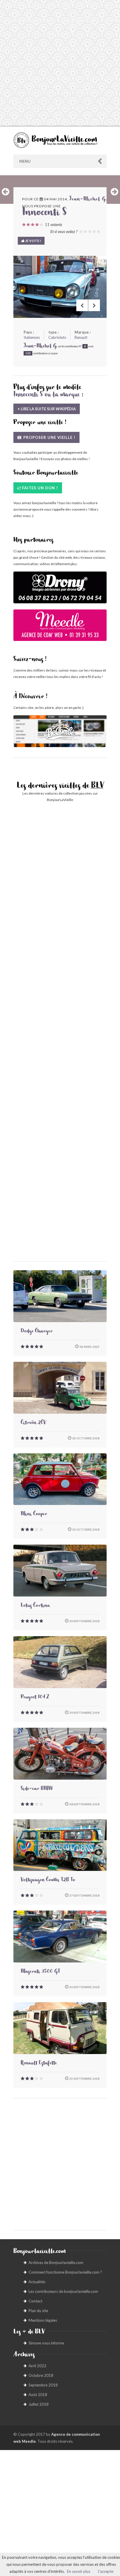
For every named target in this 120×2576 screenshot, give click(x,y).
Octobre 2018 (41, 2375)
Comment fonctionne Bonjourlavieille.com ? (65, 2272)
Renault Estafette (39, 2064)
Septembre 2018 (43, 2385)
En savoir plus (79, 2571)
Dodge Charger (37, 1332)
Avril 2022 (37, 2366)
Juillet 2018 (39, 2404)
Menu (25, 161)
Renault (81, 337)
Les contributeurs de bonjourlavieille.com (63, 2291)
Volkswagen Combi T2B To (48, 1881)
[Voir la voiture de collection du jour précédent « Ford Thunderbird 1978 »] (6, 192)
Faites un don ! (40, 488)
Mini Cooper (34, 1515)
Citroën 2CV (33, 1423)
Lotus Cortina (35, 1606)
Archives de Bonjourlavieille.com (56, 2263)
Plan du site (38, 2311)
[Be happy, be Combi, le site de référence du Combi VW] (60, 731)
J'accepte (105, 2571)
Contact (35, 2301)
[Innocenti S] (60, 287)
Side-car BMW (37, 1789)
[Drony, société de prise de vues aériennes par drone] (60, 590)
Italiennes (32, 337)
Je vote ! (33, 241)
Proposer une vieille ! (49, 437)
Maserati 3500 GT (40, 1972)
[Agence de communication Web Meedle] (60, 628)
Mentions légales (43, 2320)
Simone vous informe (46, 2343)
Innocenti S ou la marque (47, 395)
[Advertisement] (60, 63)
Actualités (37, 2282)
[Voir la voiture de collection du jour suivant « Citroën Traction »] (114, 192)
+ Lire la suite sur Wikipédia (47, 409)
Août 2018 (38, 2395)
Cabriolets (57, 337)
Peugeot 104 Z (35, 1698)
